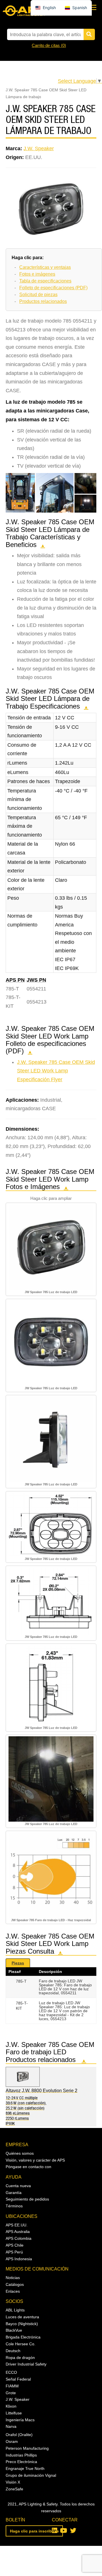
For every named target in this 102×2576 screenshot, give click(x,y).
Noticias (13, 2278)
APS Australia (18, 2232)
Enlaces (13, 2291)
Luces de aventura (22, 2317)
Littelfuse (14, 2413)
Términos (14, 2206)
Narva (11, 2426)
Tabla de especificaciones (45, 281)
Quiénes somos (20, 2153)
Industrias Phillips (21, 2455)
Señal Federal (18, 2379)
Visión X (13, 2482)
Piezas (18, 1963)
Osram (12, 2441)
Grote (11, 2393)
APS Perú (14, 2252)
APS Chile (15, 2245)
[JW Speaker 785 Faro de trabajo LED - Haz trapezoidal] (51, 1875)
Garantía (14, 2193)
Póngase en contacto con (28, 2167)
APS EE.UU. (17, 2225)
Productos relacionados (43, 301)
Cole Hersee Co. (21, 2344)
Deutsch (13, 2351)
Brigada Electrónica (23, 2337)
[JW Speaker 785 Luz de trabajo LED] (51, 1247)
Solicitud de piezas (38, 295)
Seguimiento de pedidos (27, 2199)
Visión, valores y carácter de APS (35, 2160)
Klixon (11, 2406)
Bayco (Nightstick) (22, 2324)
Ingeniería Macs (20, 2420)
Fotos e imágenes (37, 274)
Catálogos (15, 2284)
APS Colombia (19, 2238)
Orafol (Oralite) (19, 2435)
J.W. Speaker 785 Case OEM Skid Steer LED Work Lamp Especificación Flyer (56, 1071)
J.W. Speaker (39, 148)
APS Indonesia (19, 2259)
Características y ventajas (45, 267)
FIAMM (12, 2386)
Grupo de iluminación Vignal (31, 2475)
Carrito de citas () (49, 45)
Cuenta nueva (18, 2186)
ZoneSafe (14, 2489)
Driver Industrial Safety (26, 2364)
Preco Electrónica (21, 2462)
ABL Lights (15, 2310)
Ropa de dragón (20, 2358)
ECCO (11, 2372)
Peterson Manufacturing (27, 2448)
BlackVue (14, 2330)
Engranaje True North (25, 2468)
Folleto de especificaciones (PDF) (53, 288)
